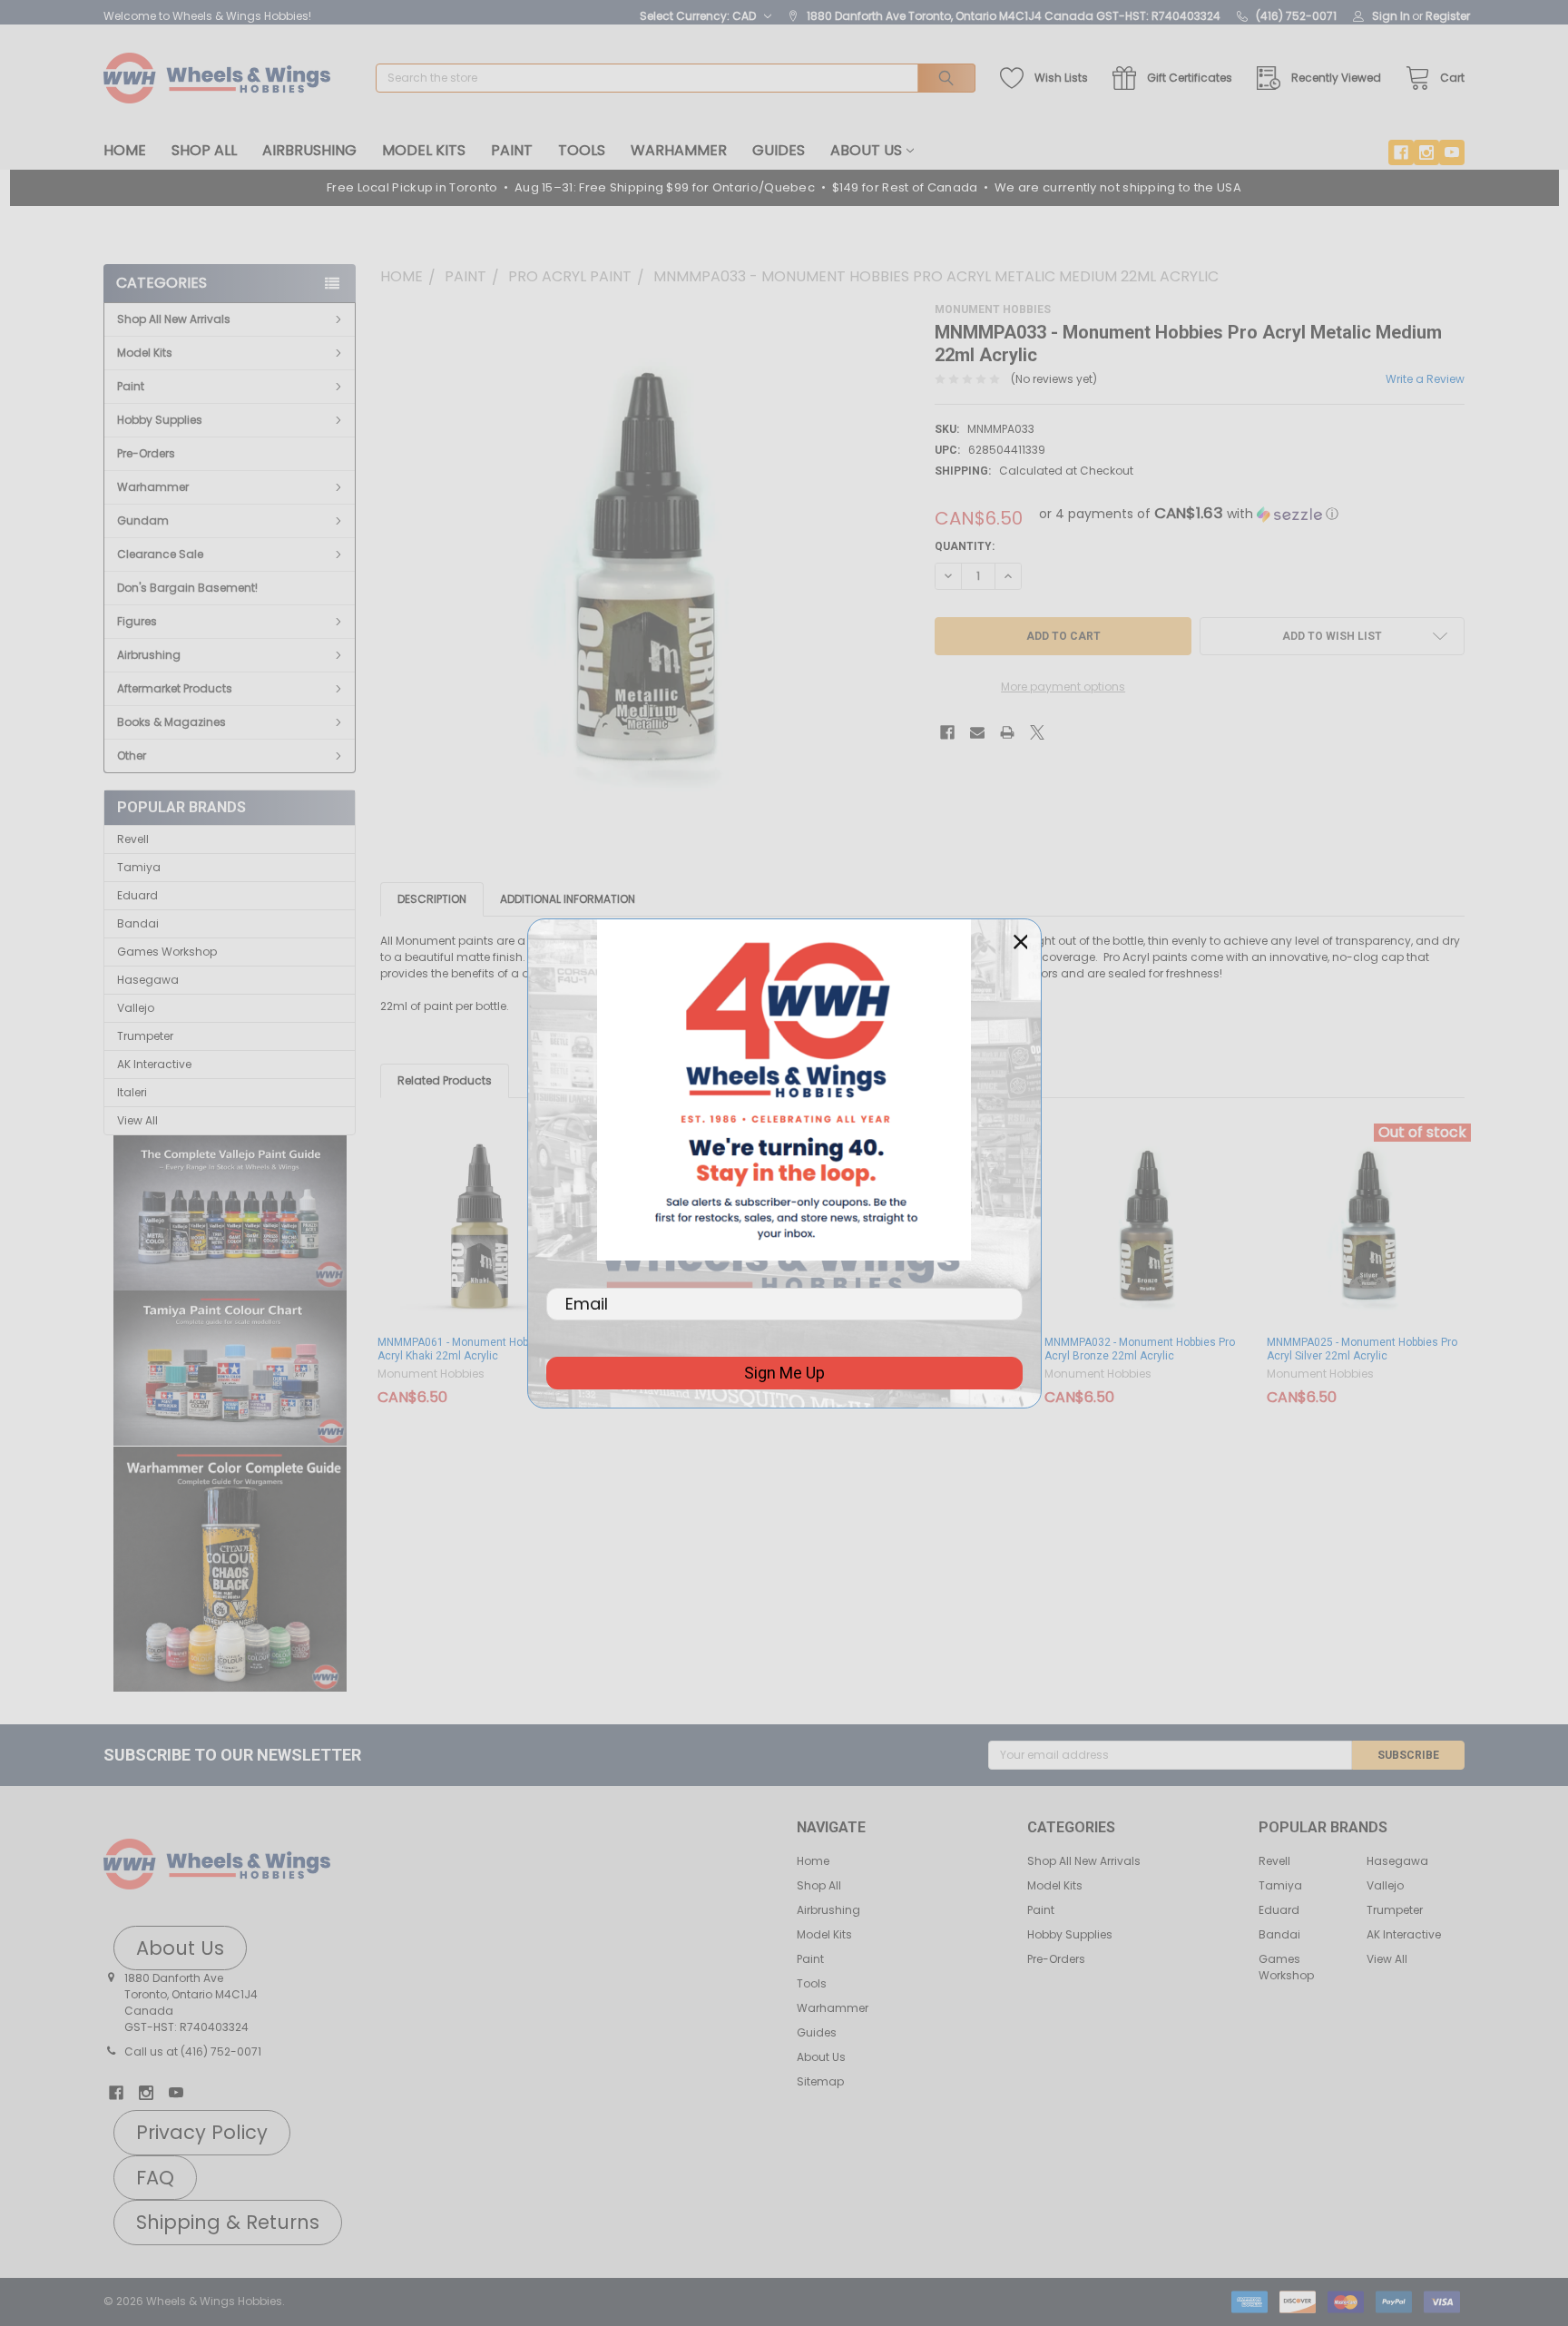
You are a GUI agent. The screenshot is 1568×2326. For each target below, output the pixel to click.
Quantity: (965, 546)
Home (125, 150)
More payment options (1063, 687)
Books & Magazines (171, 722)
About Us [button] (180, 1948)
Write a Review (1425, 379)
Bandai (138, 923)
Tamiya (139, 867)
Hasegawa (148, 980)
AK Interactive (154, 1064)
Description (432, 899)
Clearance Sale (160, 554)
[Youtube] (1452, 152)
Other (132, 756)
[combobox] (676, 78)
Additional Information (568, 899)
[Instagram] (1426, 152)
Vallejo (136, 1008)
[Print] (1007, 732)
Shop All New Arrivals (174, 319)
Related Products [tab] (445, 1080)
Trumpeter (145, 1036)
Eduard (137, 895)
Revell (133, 839)
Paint (512, 150)
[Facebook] (1401, 152)
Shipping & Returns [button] (228, 2222)
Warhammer (679, 150)
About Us (866, 150)
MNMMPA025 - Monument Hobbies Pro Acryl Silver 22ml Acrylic (1362, 1349)
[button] (230, 1213)
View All (137, 1120)
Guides (779, 150)
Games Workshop (167, 952)
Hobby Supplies (160, 420)
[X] (1037, 732)
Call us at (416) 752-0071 (193, 2051)
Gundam (143, 520)
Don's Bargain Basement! (187, 588)
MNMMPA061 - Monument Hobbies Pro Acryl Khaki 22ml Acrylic (473, 1349)
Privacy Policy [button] (202, 2132)
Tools (582, 150)
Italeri (132, 1092)
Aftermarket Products (175, 688)
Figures (137, 621)
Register (1448, 16)
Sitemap (820, 2081)
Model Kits (424, 150)
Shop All (204, 150)
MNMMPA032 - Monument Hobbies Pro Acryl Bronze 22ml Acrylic (1140, 1349)
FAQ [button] (155, 2178)
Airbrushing (309, 150)
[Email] (977, 732)
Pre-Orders (146, 453)
